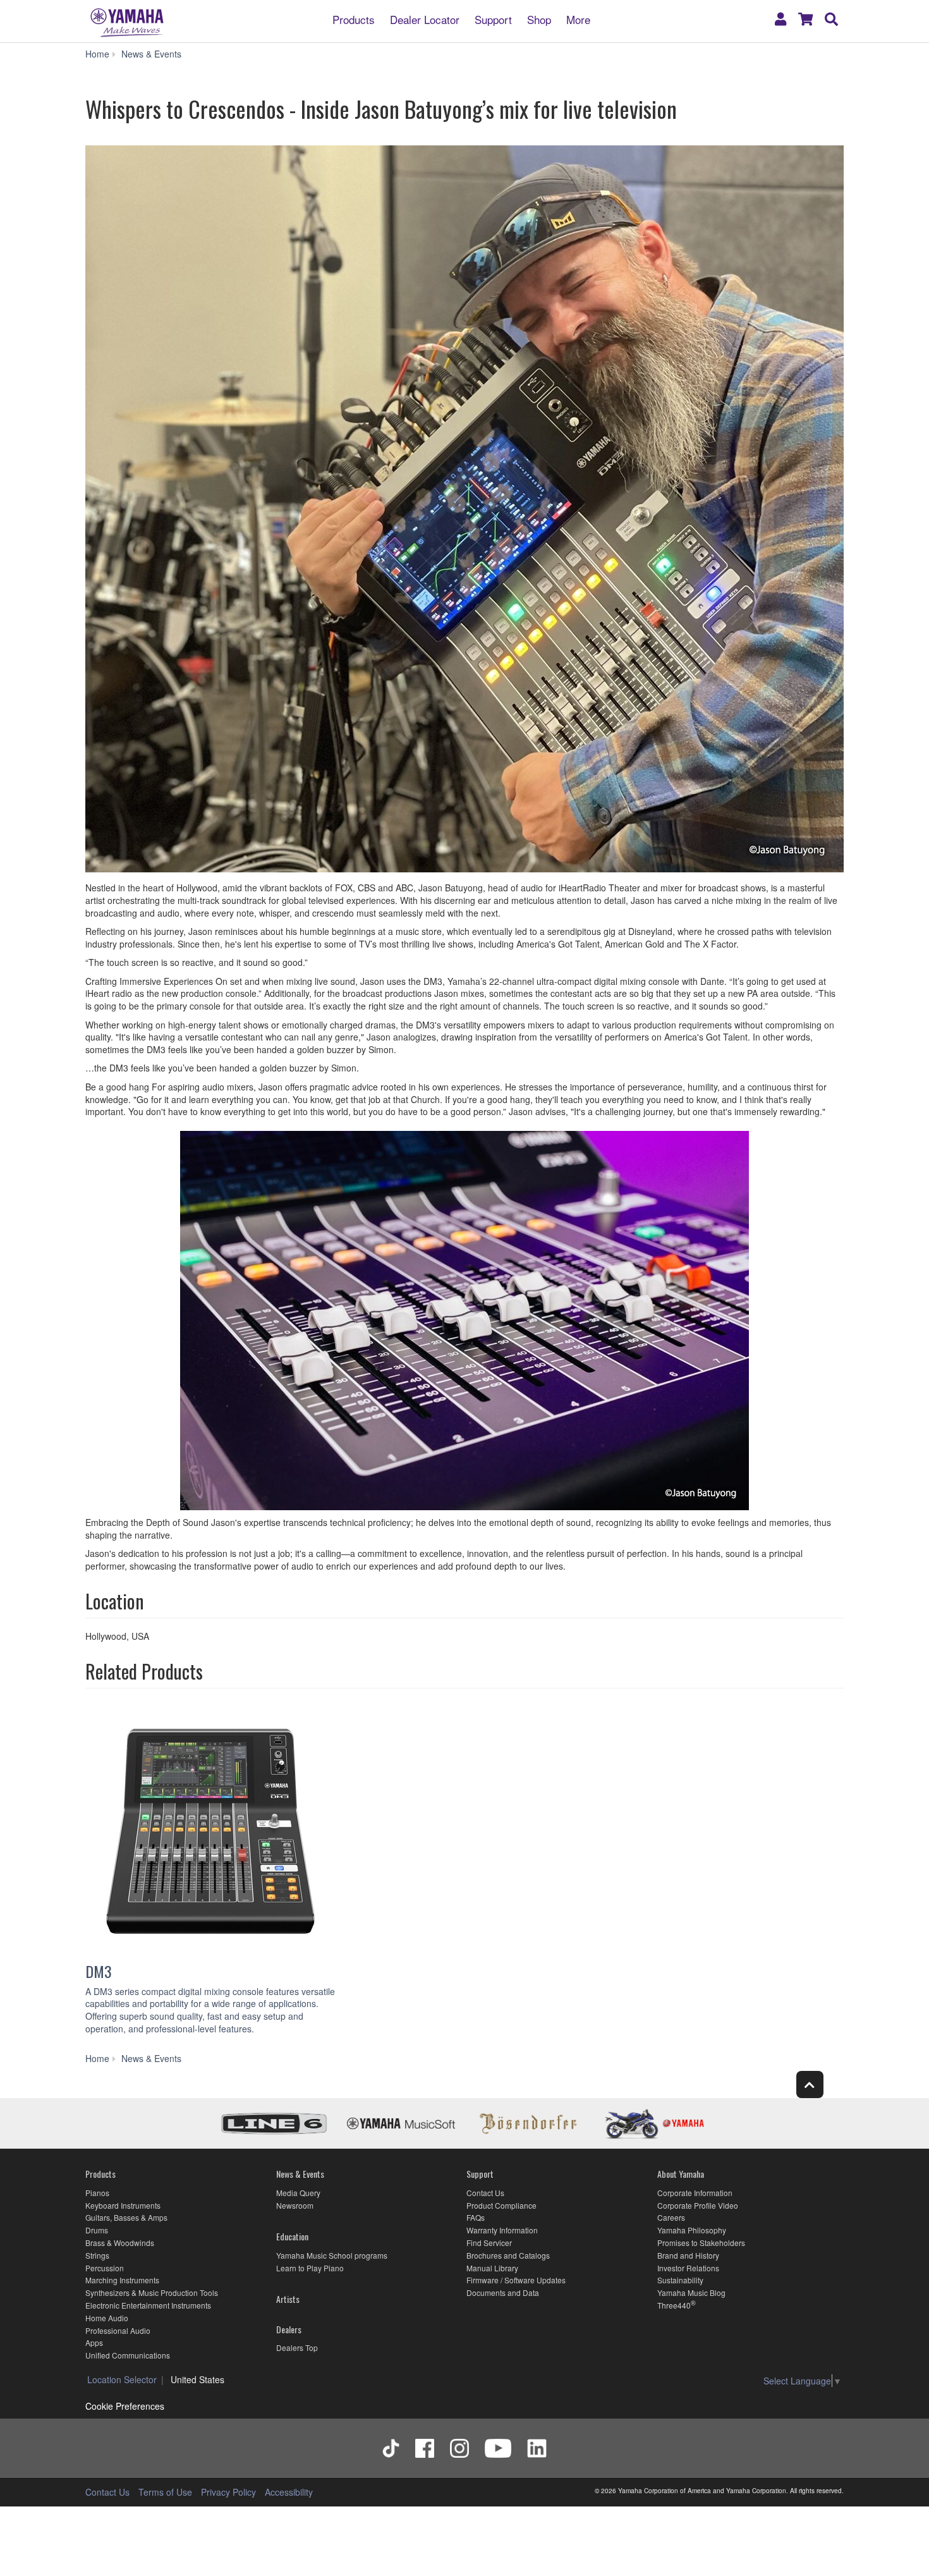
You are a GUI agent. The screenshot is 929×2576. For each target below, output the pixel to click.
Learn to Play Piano (310, 2268)
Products (354, 19)
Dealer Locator (425, 19)
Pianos (97, 2193)
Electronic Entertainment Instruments (148, 2305)
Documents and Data (503, 2292)
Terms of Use (165, 2492)
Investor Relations (688, 2268)
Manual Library (492, 2268)
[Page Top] (810, 2085)
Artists (288, 2299)
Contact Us (485, 2193)
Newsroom (295, 2205)
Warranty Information (502, 2230)
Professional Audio (118, 2330)
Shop (539, 19)
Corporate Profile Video (698, 2205)
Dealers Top (297, 2347)
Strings (97, 2255)
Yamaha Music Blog (691, 2292)
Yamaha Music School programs (332, 2255)
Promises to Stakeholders (701, 2243)
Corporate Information (695, 2193)
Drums (97, 2230)
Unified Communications (128, 2355)
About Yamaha (681, 2174)
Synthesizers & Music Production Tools (152, 2292)
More (578, 19)
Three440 (674, 2305)
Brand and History (688, 2255)
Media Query (298, 2193)
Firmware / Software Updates (516, 2280)
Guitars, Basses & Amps (126, 2217)
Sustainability (680, 2280)
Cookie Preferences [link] (125, 2406)
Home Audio (107, 2318)
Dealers (289, 2329)
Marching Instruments (122, 2280)
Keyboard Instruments (123, 2205)
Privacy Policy (228, 2492)
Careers (671, 2217)
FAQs (476, 2217)
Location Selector (122, 2379)
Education (292, 2236)
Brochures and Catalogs (508, 2255)
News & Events (300, 2174)
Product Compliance (501, 2205)
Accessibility (289, 2492)
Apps (94, 2342)
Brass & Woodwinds (120, 2243)
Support (493, 19)
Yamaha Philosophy (692, 2230)
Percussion (105, 2268)
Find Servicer (489, 2243)
